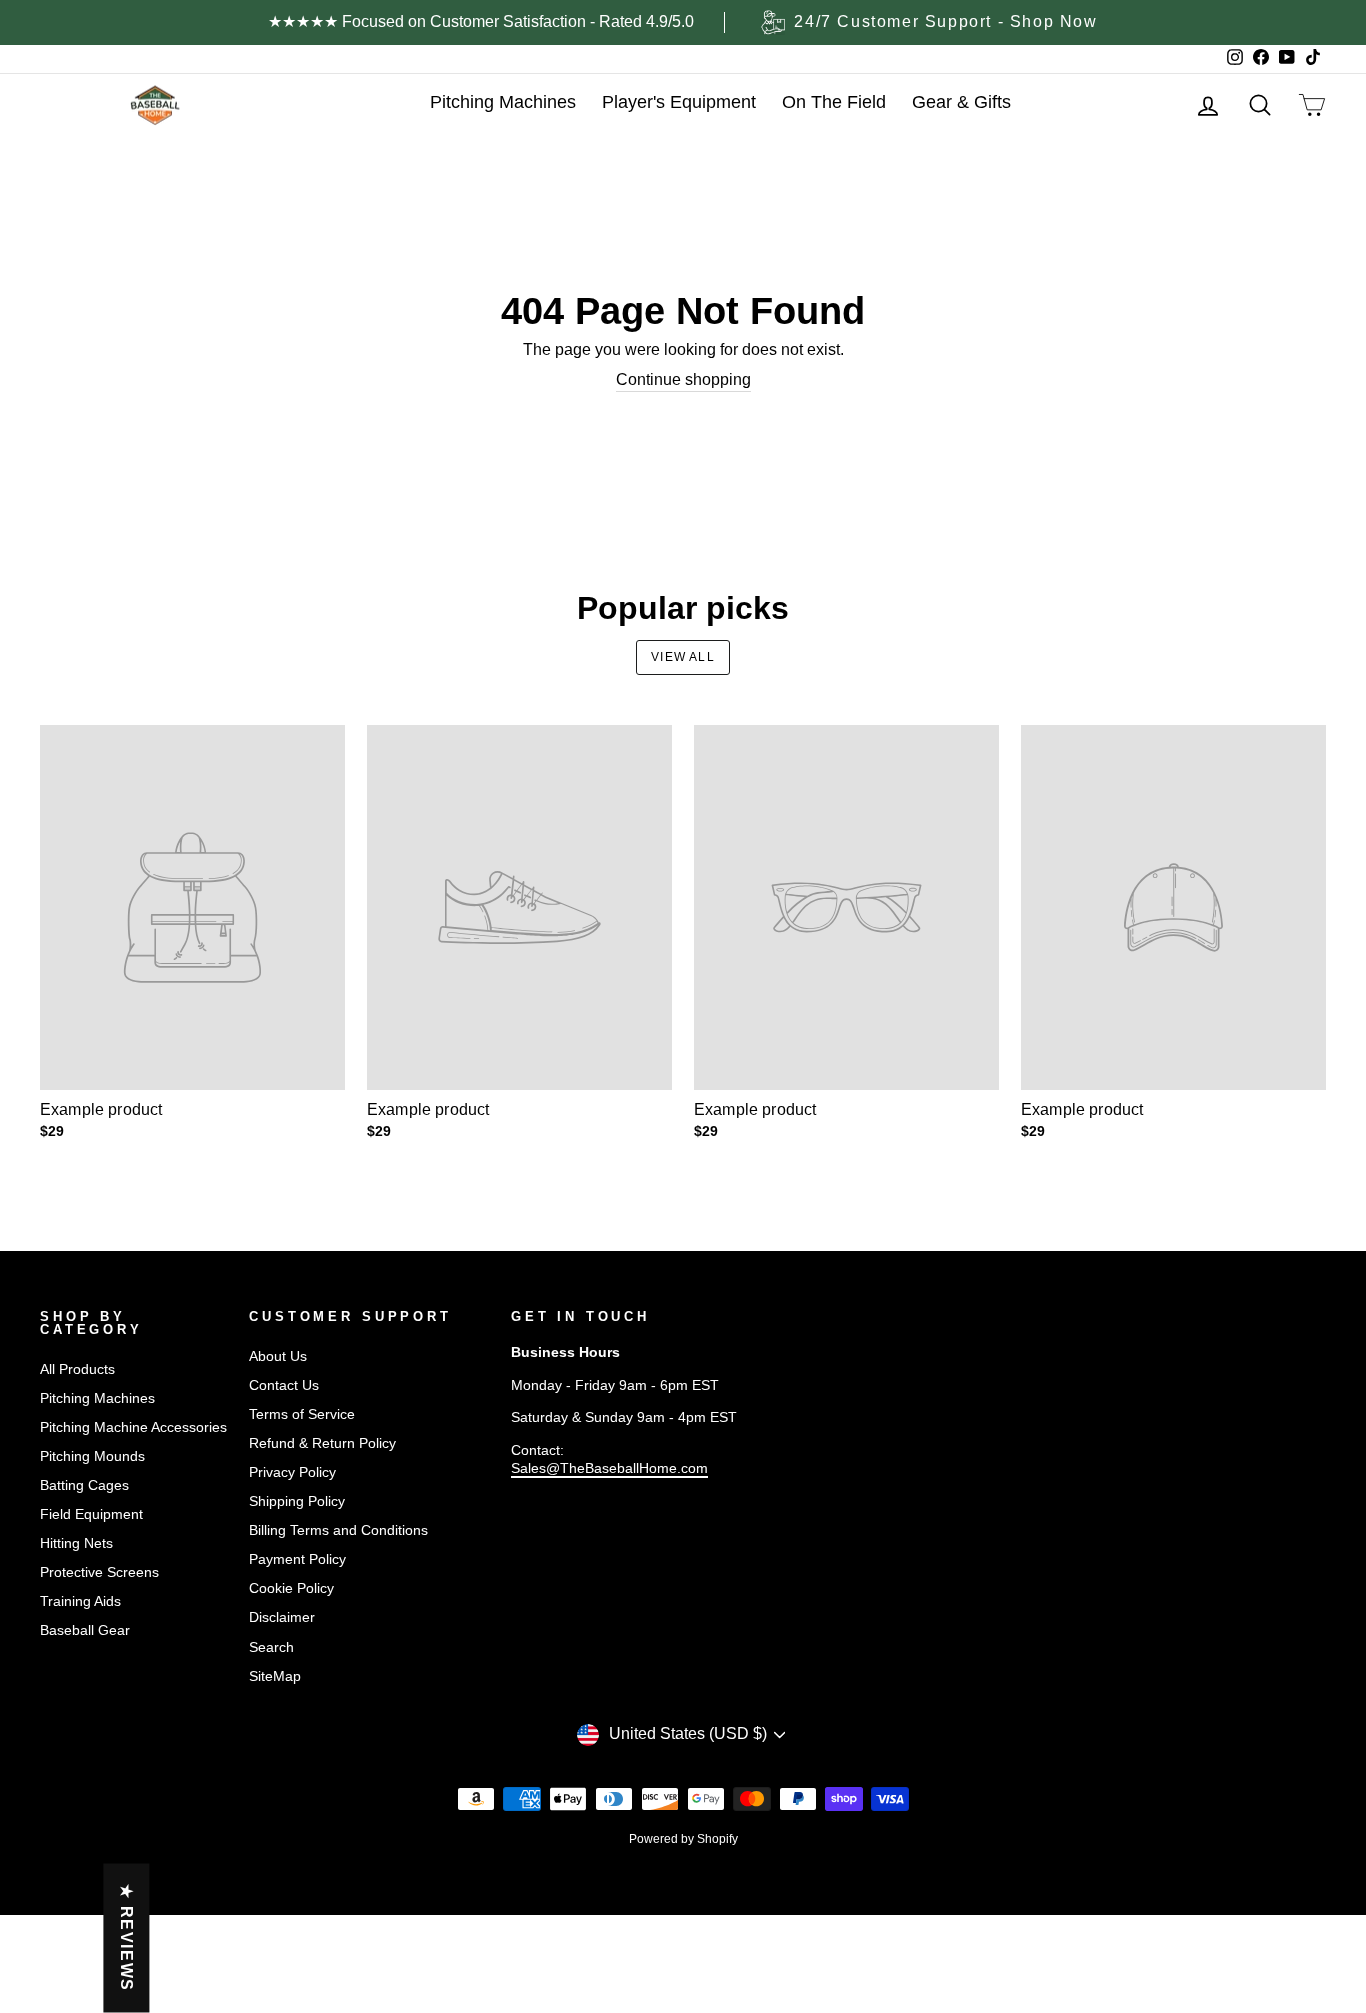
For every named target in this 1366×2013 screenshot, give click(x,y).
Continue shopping (683, 379)
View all (683, 657)
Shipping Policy (297, 1501)
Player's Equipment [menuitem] (679, 102)
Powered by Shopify (683, 1839)
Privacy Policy (292, 1472)
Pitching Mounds (92, 1456)
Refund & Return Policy (322, 1443)
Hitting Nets (76, 1543)
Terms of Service (302, 1414)
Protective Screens (99, 1572)
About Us (278, 1356)
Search (271, 1647)
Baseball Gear (85, 1630)
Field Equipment (91, 1514)
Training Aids (80, 1601)
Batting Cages (84, 1485)
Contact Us (284, 1385)
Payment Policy (297, 1559)
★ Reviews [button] (126, 1937)
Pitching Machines (97, 1398)
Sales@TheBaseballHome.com (609, 1468)
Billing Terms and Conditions (338, 1530)
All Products (77, 1369)
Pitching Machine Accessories (133, 1427)
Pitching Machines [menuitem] (503, 102)
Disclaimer (282, 1617)
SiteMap (275, 1676)
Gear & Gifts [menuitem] (961, 102)
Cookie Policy (291, 1588)
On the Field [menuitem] (834, 102)
